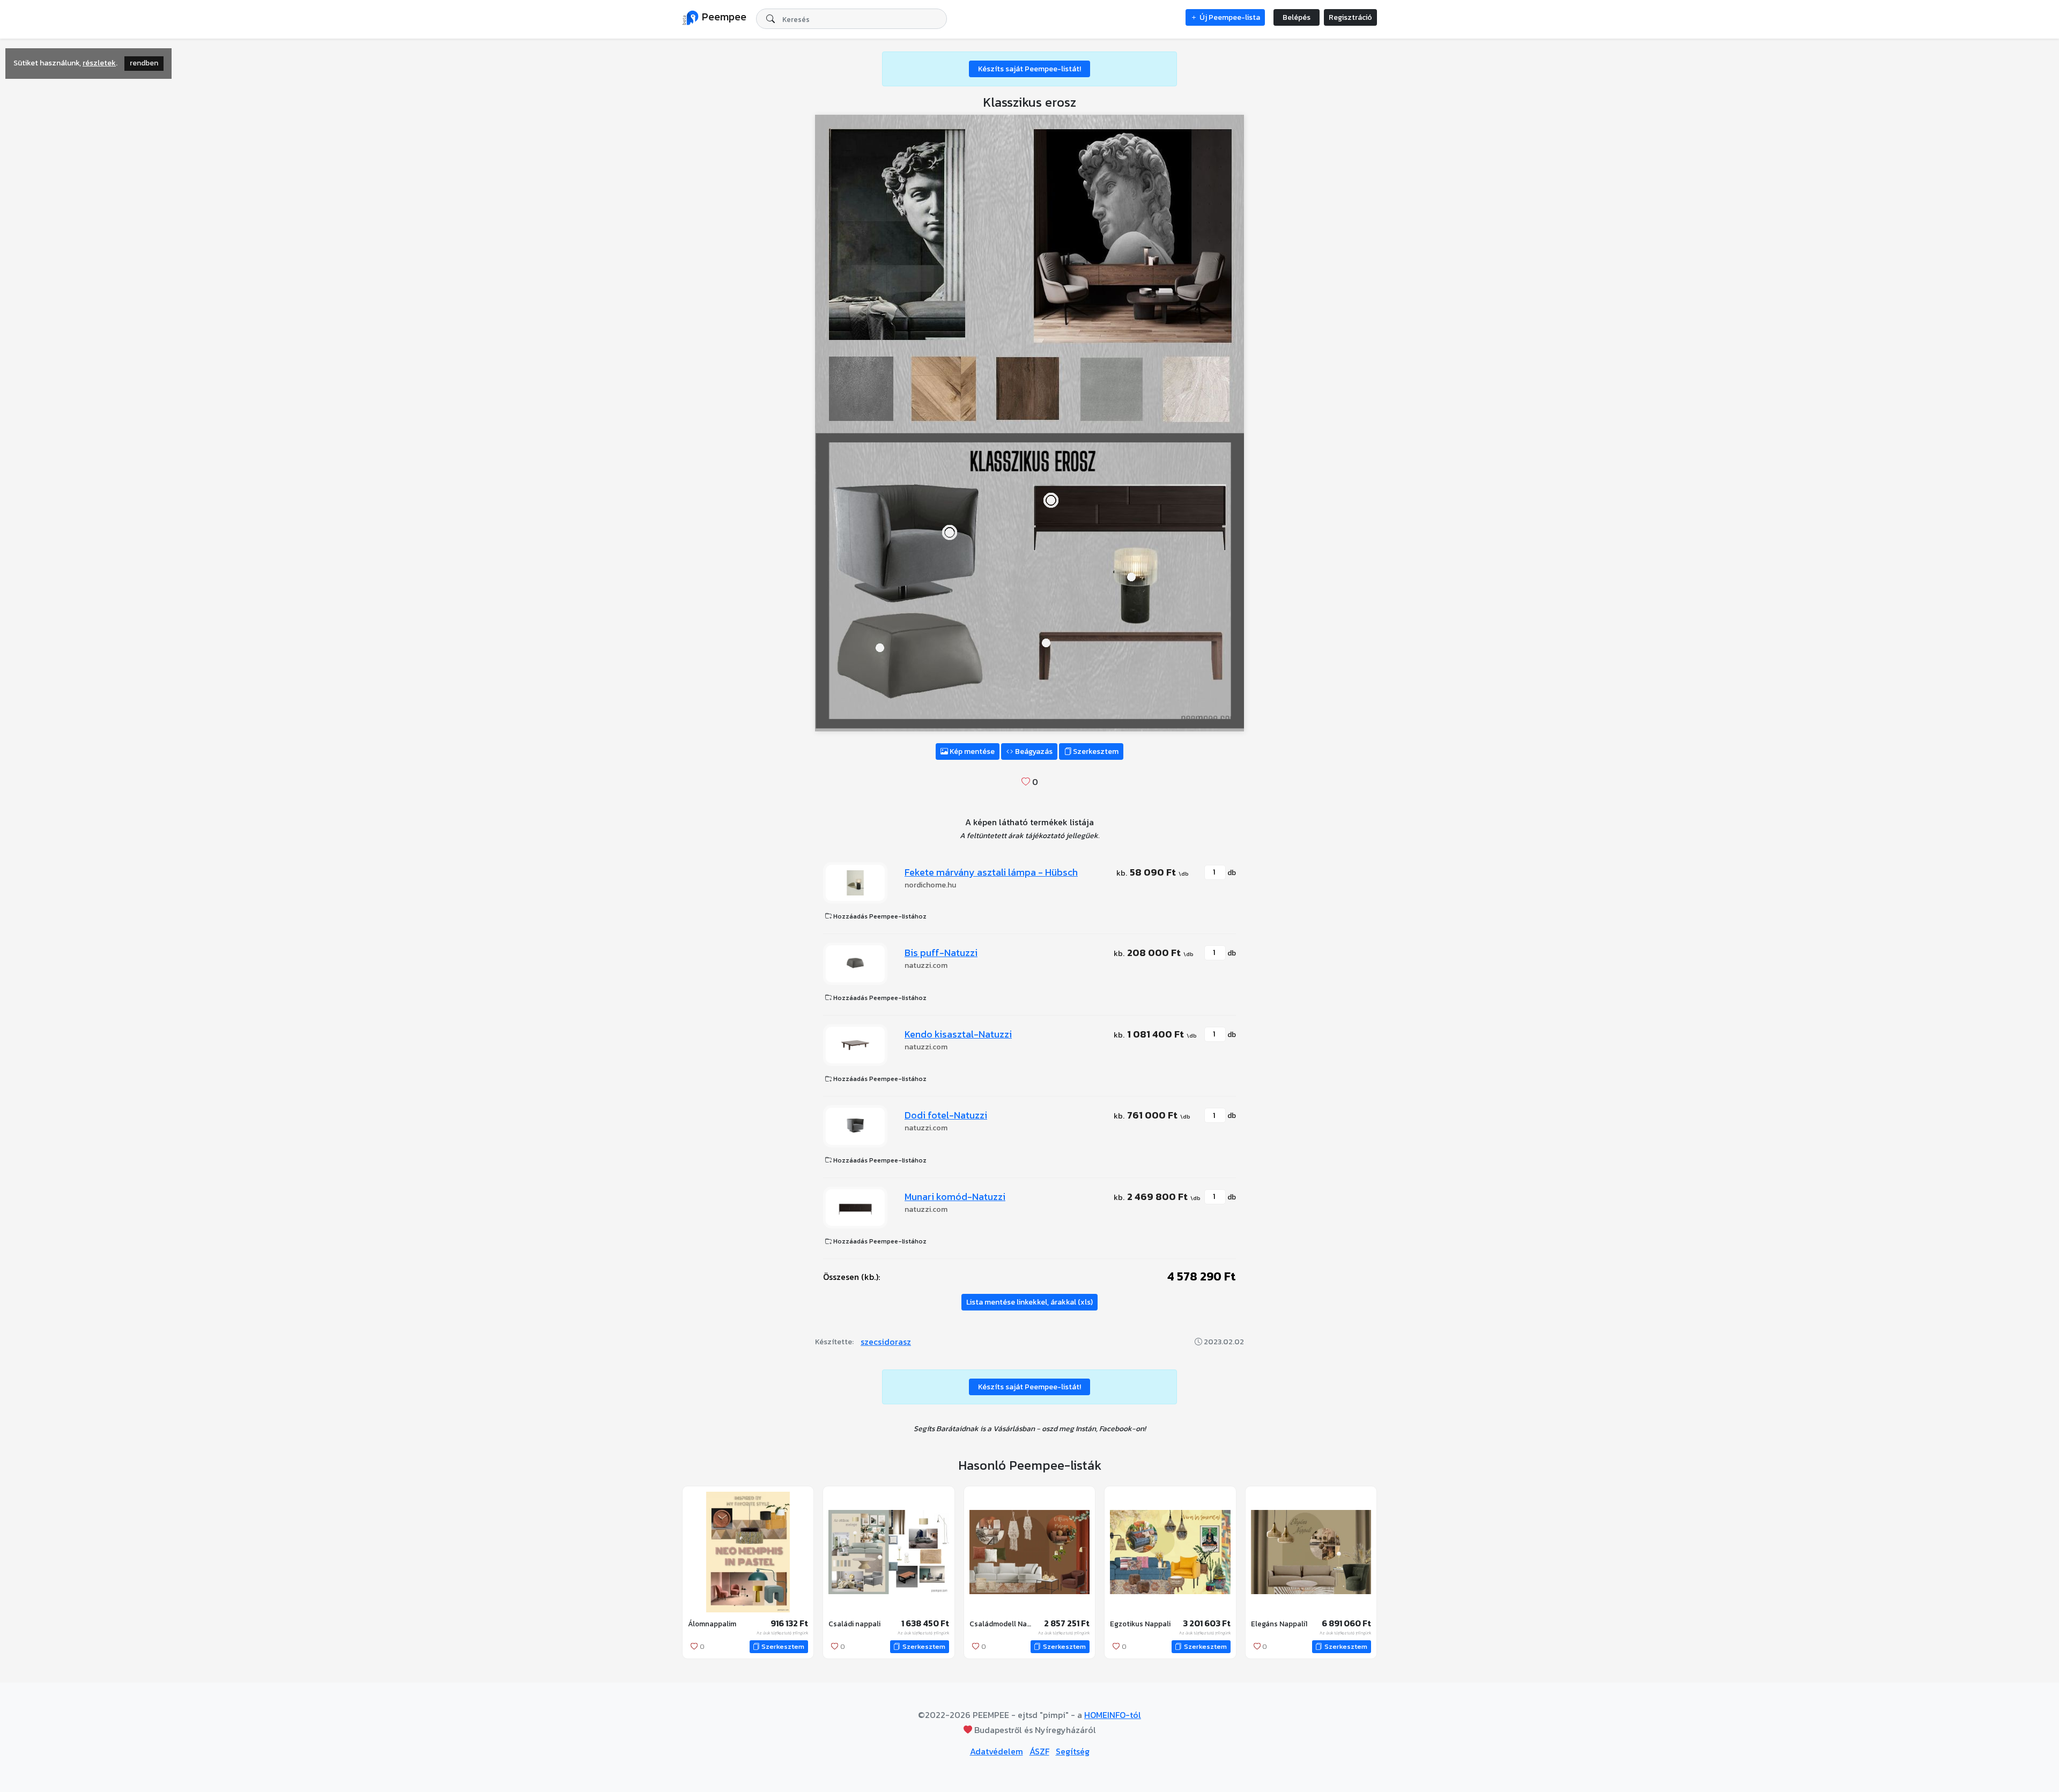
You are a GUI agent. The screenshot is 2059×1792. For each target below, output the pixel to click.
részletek (99, 63)
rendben (144, 63)
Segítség (1073, 1751)
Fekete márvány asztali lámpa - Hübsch (991, 872)
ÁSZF (1039, 1751)
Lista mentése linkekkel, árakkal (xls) (1029, 1302)
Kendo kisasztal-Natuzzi (958, 1034)
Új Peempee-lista (1229, 17)
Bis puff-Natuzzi (941, 953)
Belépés (1297, 17)
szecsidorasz (886, 1342)
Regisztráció (1350, 17)
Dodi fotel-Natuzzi (946, 1115)
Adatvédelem (997, 1751)
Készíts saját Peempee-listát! (1029, 69)
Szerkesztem (1095, 751)
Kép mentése (971, 751)
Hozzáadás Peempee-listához (879, 916)
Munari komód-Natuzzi (955, 1197)
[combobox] (851, 19)
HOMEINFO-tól (1113, 1715)
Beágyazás (1033, 751)
